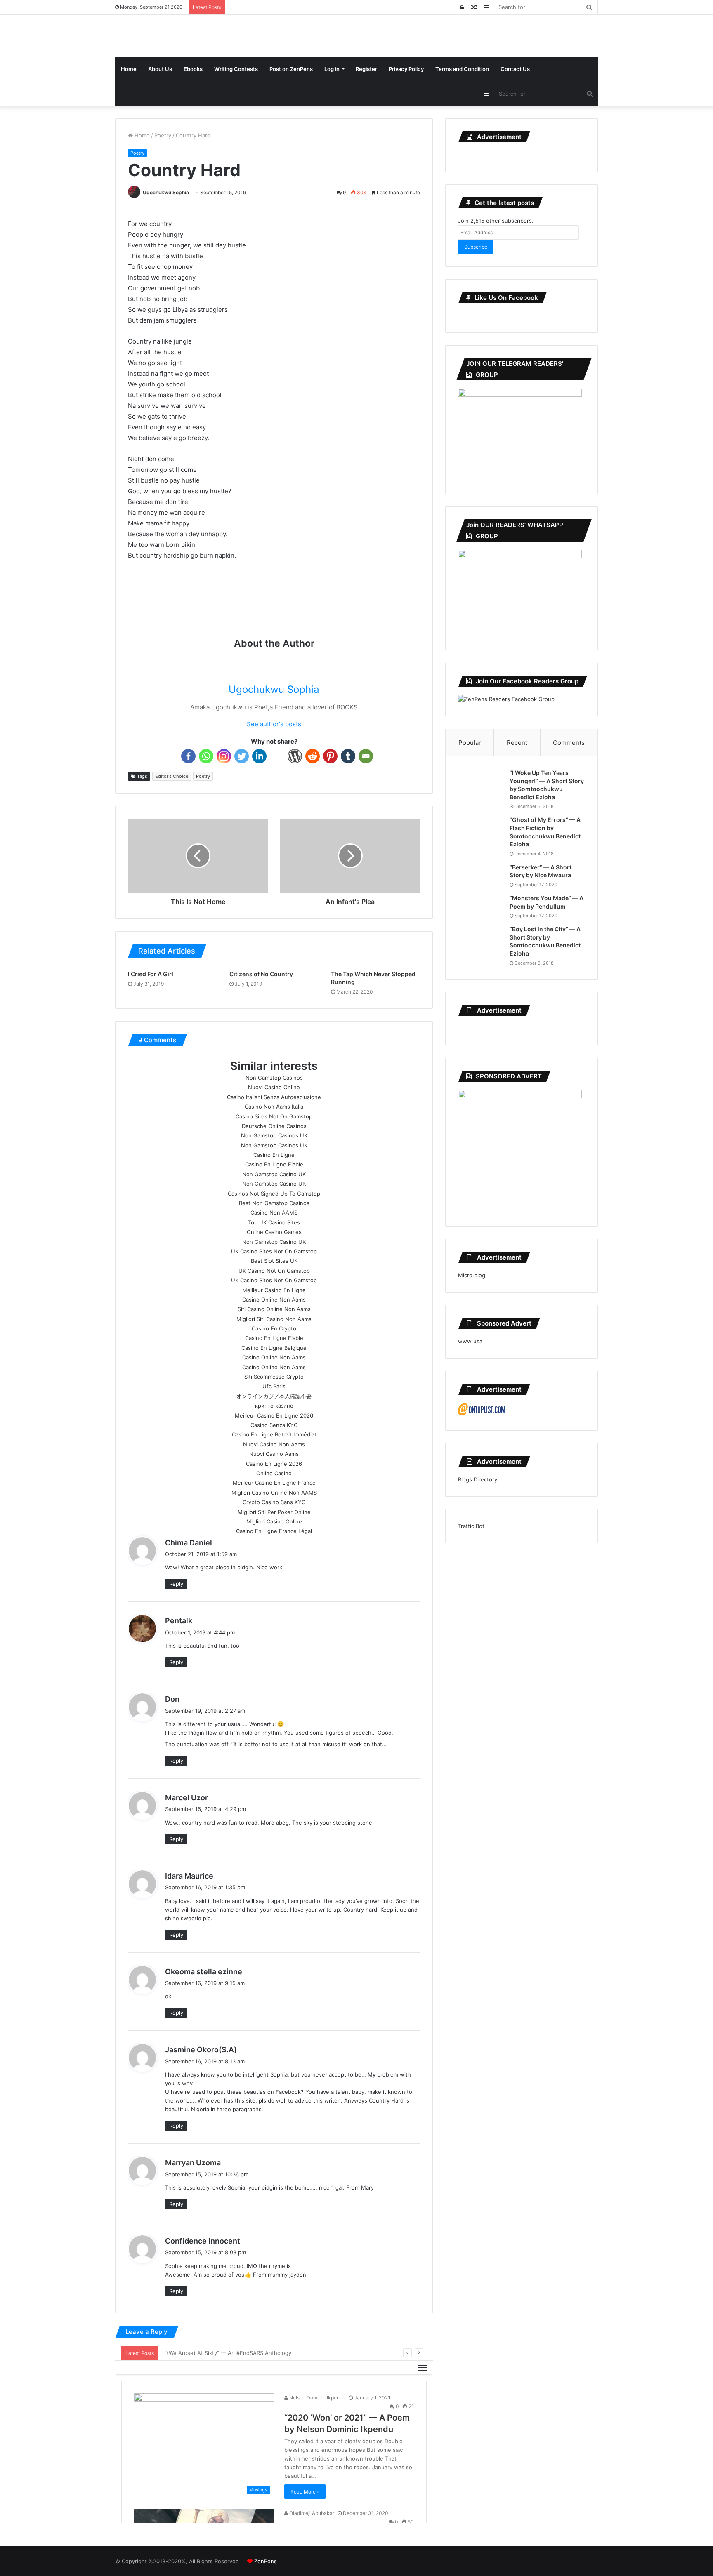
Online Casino (274, 1473)
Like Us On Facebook (506, 298)
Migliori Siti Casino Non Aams (274, 1319)
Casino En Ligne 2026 (274, 1464)
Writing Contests (236, 69)
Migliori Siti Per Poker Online (274, 1512)
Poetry (163, 135)
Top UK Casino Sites (274, 1222)
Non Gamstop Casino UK (274, 1174)
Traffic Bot (471, 1526)
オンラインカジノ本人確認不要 (274, 1396)
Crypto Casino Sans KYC (274, 1502)
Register (366, 69)
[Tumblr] (348, 756)
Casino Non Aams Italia (274, 1107)
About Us (160, 69)
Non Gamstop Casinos (274, 1078)
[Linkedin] (259, 756)
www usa (470, 1341)
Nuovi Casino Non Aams (274, 1444)
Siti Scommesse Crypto (274, 1377)
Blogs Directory (478, 1479)
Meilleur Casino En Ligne (274, 1290)
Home (129, 69)
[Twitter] (242, 756)
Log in (332, 69)
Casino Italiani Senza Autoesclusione (274, 1097)
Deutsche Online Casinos (274, 1126)
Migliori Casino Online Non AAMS (274, 1493)
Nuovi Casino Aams (274, 1454)
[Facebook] (188, 756)
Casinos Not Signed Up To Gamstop (274, 1194)
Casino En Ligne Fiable (274, 1164)
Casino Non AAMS (274, 1213)
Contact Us (515, 69)
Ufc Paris (274, 1386)
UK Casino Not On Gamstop (274, 1271)
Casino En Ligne (274, 1155)
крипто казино (274, 1406)
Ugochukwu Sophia (166, 192)
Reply (176, 1584)
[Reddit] (313, 756)
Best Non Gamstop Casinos (274, 1203)
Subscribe (476, 247)
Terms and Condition (462, 69)
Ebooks (193, 69)
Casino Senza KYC (274, 1425)
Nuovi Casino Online (274, 1087)
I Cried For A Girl (151, 974)
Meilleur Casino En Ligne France (274, 1483)
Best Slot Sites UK (274, 1261)
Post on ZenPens (291, 69)
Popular (470, 743)
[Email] (366, 756)
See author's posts (274, 724)
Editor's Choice (172, 776)
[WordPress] (295, 756)
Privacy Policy (406, 69)
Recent (517, 743)
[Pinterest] (330, 756)
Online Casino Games (274, 1232)
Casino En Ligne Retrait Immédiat (274, 1434)
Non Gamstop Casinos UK (274, 1135)
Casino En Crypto (274, 1328)
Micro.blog (472, 1275)
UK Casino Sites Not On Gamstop (274, 1251)
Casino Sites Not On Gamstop (274, 1116)
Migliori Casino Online (274, 1521)
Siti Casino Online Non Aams (274, 1309)
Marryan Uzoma (193, 2163)
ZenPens (266, 2561)
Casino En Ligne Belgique (274, 1348)
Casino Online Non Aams (274, 1300)
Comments (569, 743)
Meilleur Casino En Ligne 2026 (274, 1415)
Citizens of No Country (261, 974)
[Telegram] (277, 756)
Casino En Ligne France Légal (274, 1531)
